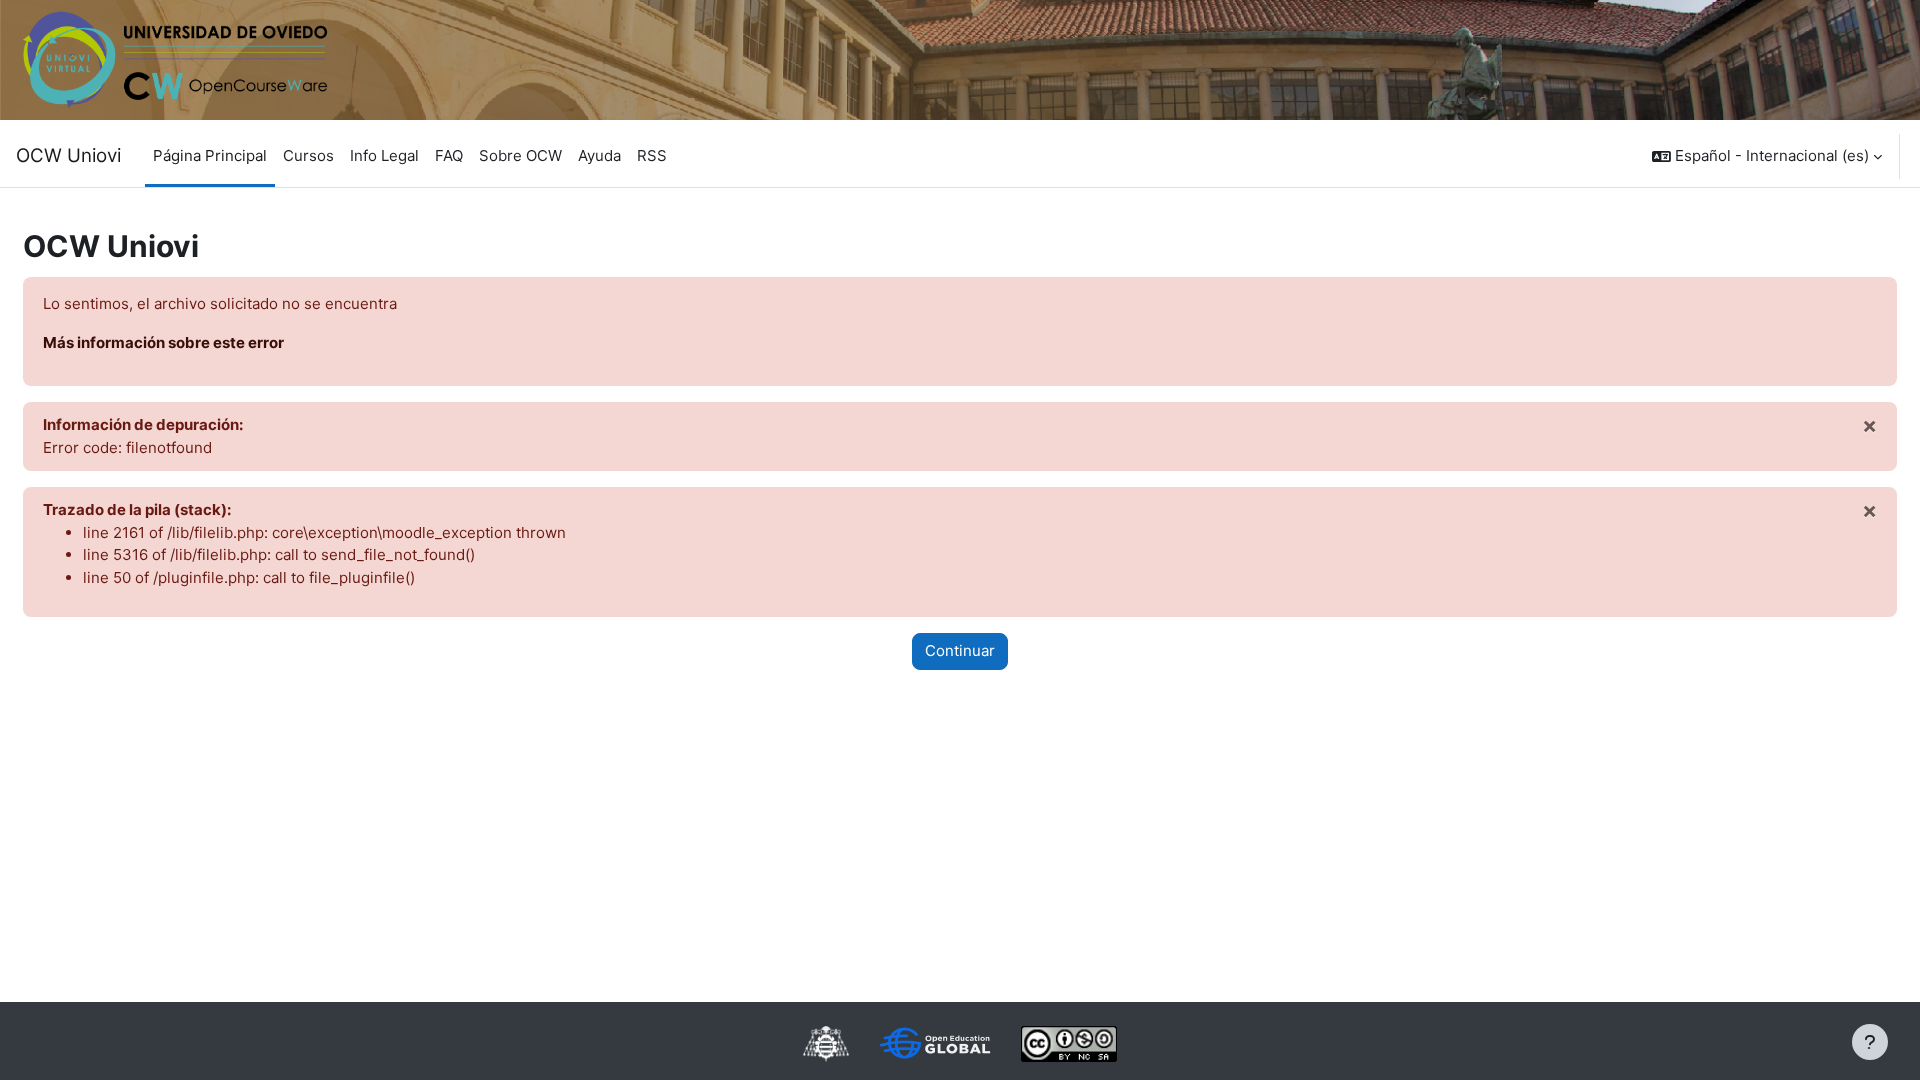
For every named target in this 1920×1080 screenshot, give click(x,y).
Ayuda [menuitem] (599, 155)
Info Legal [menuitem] (384, 155)
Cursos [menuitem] (308, 155)
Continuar (960, 650)
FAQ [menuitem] (449, 155)
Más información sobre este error (163, 342)
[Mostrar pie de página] (1870, 1042)
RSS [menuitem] (652, 155)
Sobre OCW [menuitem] (520, 155)
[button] (1767, 156)
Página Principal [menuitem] (210, 155)
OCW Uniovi (68, 155)
